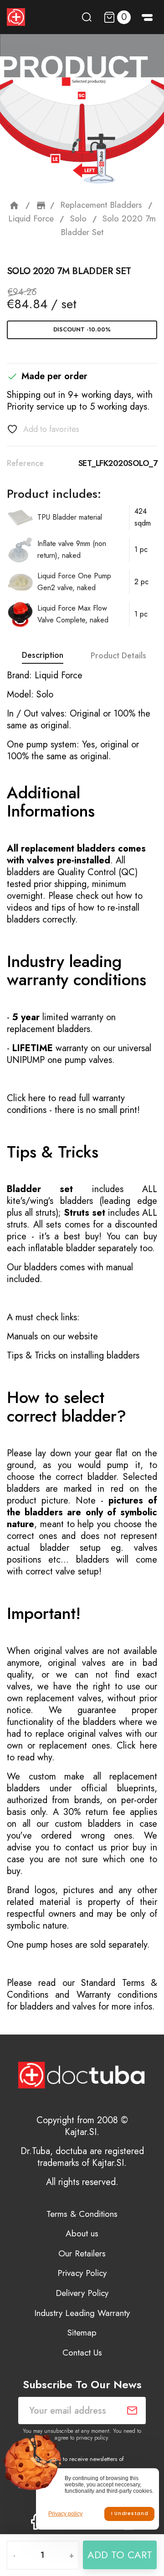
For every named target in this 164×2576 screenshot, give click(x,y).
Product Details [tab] (118, 656)
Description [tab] (43, 655)
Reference (25, 463)
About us (82, 2233)
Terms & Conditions (82, 2214)
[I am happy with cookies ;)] (129, 2514)
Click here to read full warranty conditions (66, 1104)
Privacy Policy (82, 2273)
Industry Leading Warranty (82, 2313)
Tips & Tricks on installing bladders (73, 1356)
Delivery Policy (82, 2293)
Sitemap (82, 2333)
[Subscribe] (132, 2411)
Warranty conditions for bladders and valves (82, 2001)
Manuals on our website (52, 1336)
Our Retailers (82, 2253)
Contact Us (82, 2353)
